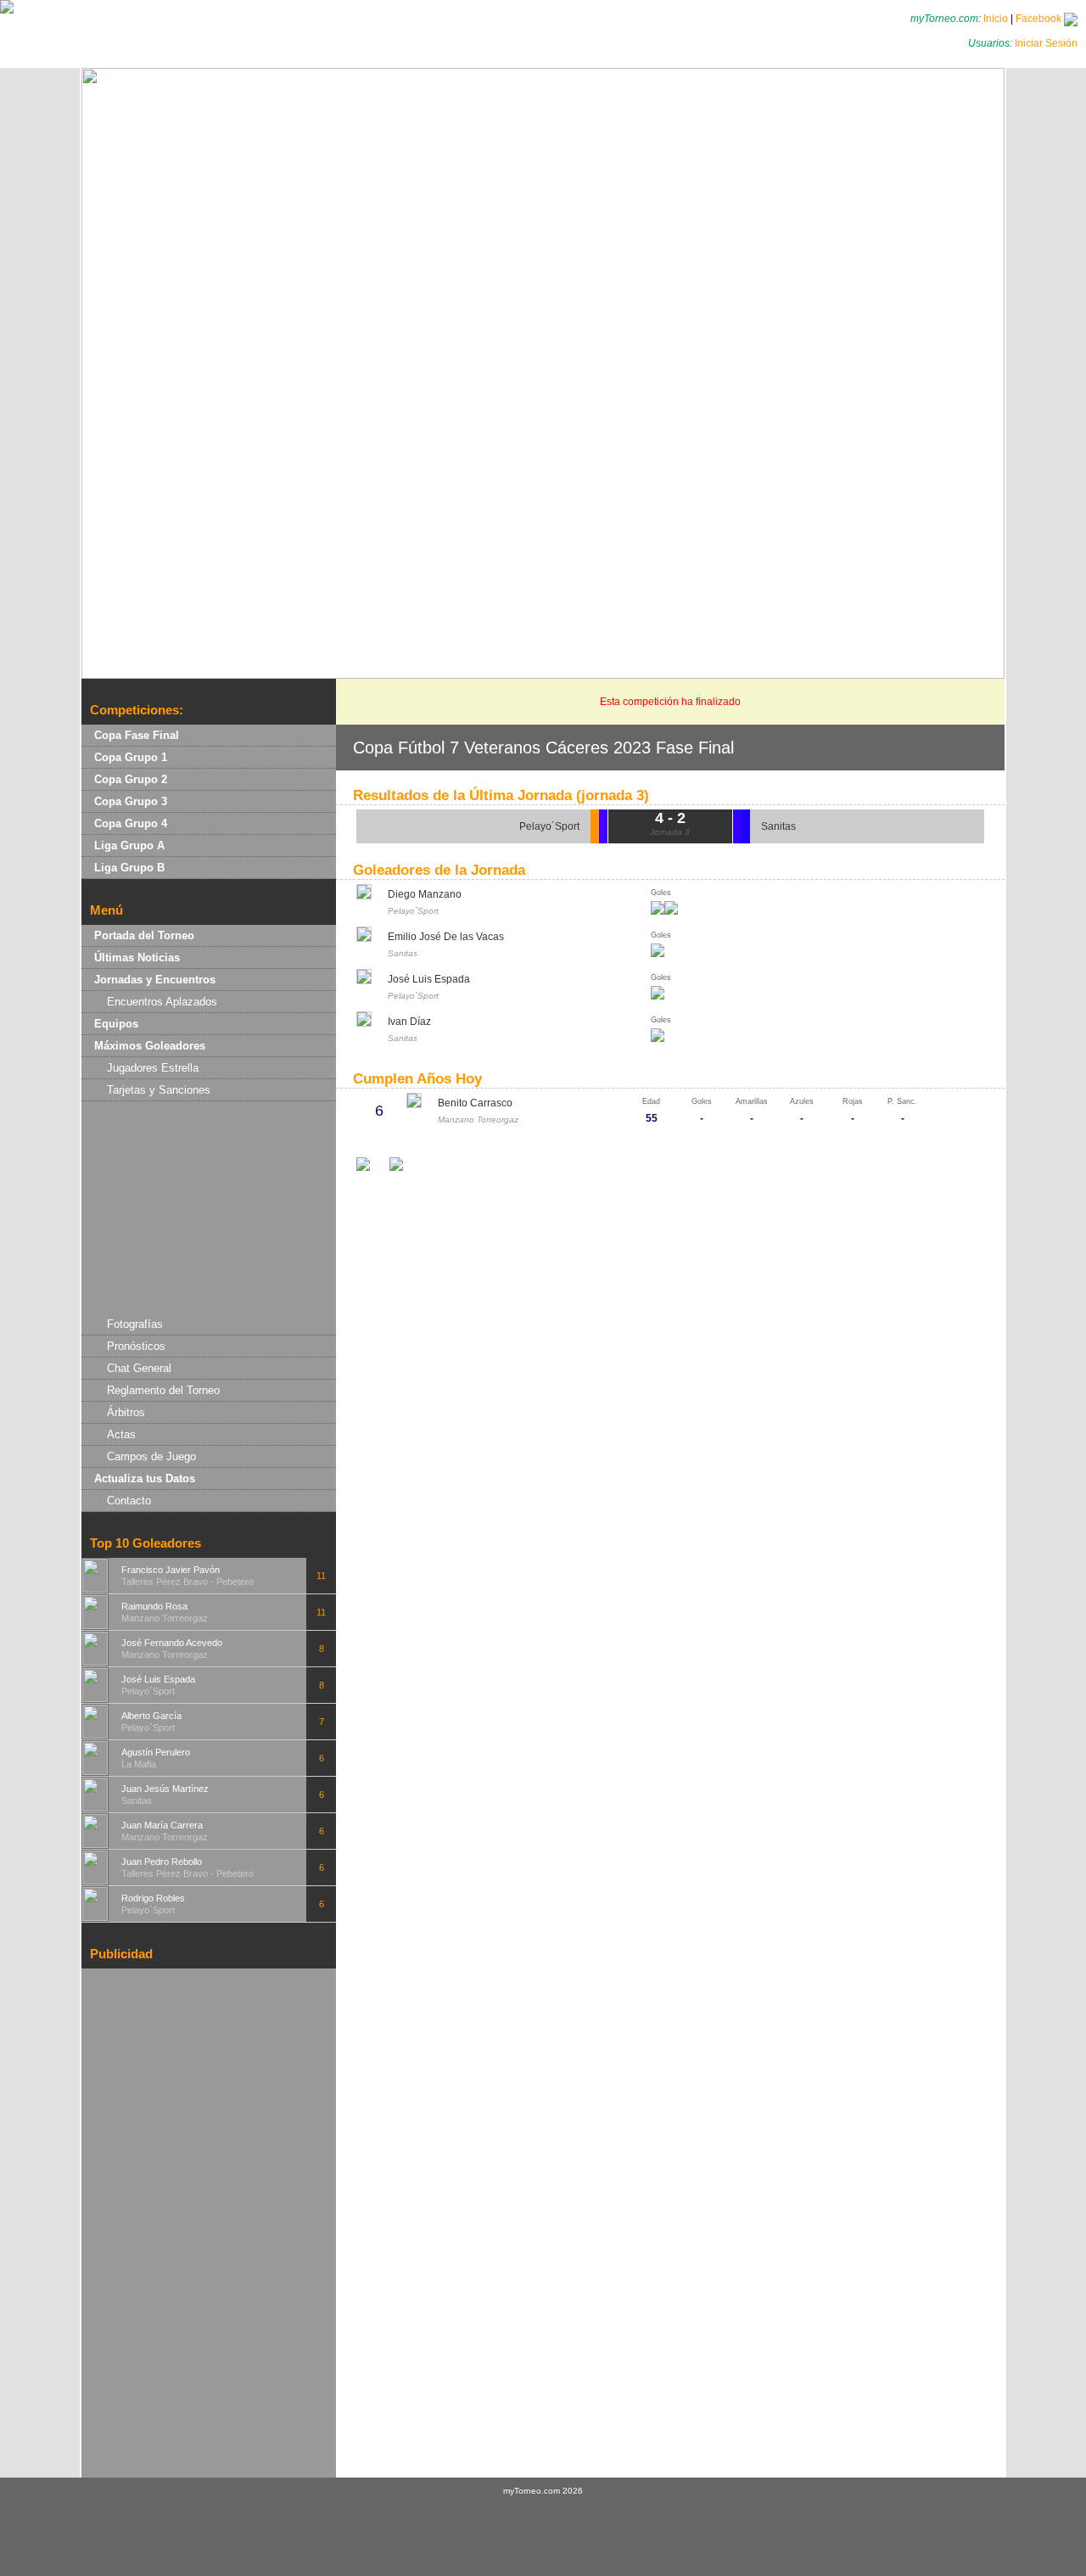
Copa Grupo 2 (131, 779)
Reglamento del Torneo (163, 1390)
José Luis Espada (429, 979)
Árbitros (126, 1412)
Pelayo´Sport (549, 826)
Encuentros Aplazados (162, 1002)
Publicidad (121, 1954)
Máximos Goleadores (150, 1046)
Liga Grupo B (129, 868)
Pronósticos (136, 1346)
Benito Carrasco (475, 1103)
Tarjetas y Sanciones (159, 1090)
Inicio (996, 19)
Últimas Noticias (137, 958)
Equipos (116, 1024)
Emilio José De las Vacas (446, 937)
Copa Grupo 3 (131, 801)
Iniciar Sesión (1046, 43)
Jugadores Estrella (153, 1068)
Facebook (1040, 19)
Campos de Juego (151, 1456)
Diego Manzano (425, 894)
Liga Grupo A (129, 846)
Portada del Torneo (144, 935)
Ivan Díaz (409, 1022)
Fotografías (135, 1324)
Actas (121, 1434)
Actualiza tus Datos (145, 1478)
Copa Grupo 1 (131, 757)
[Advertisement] (209, 1207)
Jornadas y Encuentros (155, 980)
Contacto (129, 1501)
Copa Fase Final (137, 735)
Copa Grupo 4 (131, 823)
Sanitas (778, 826)
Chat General (139, 1368)
